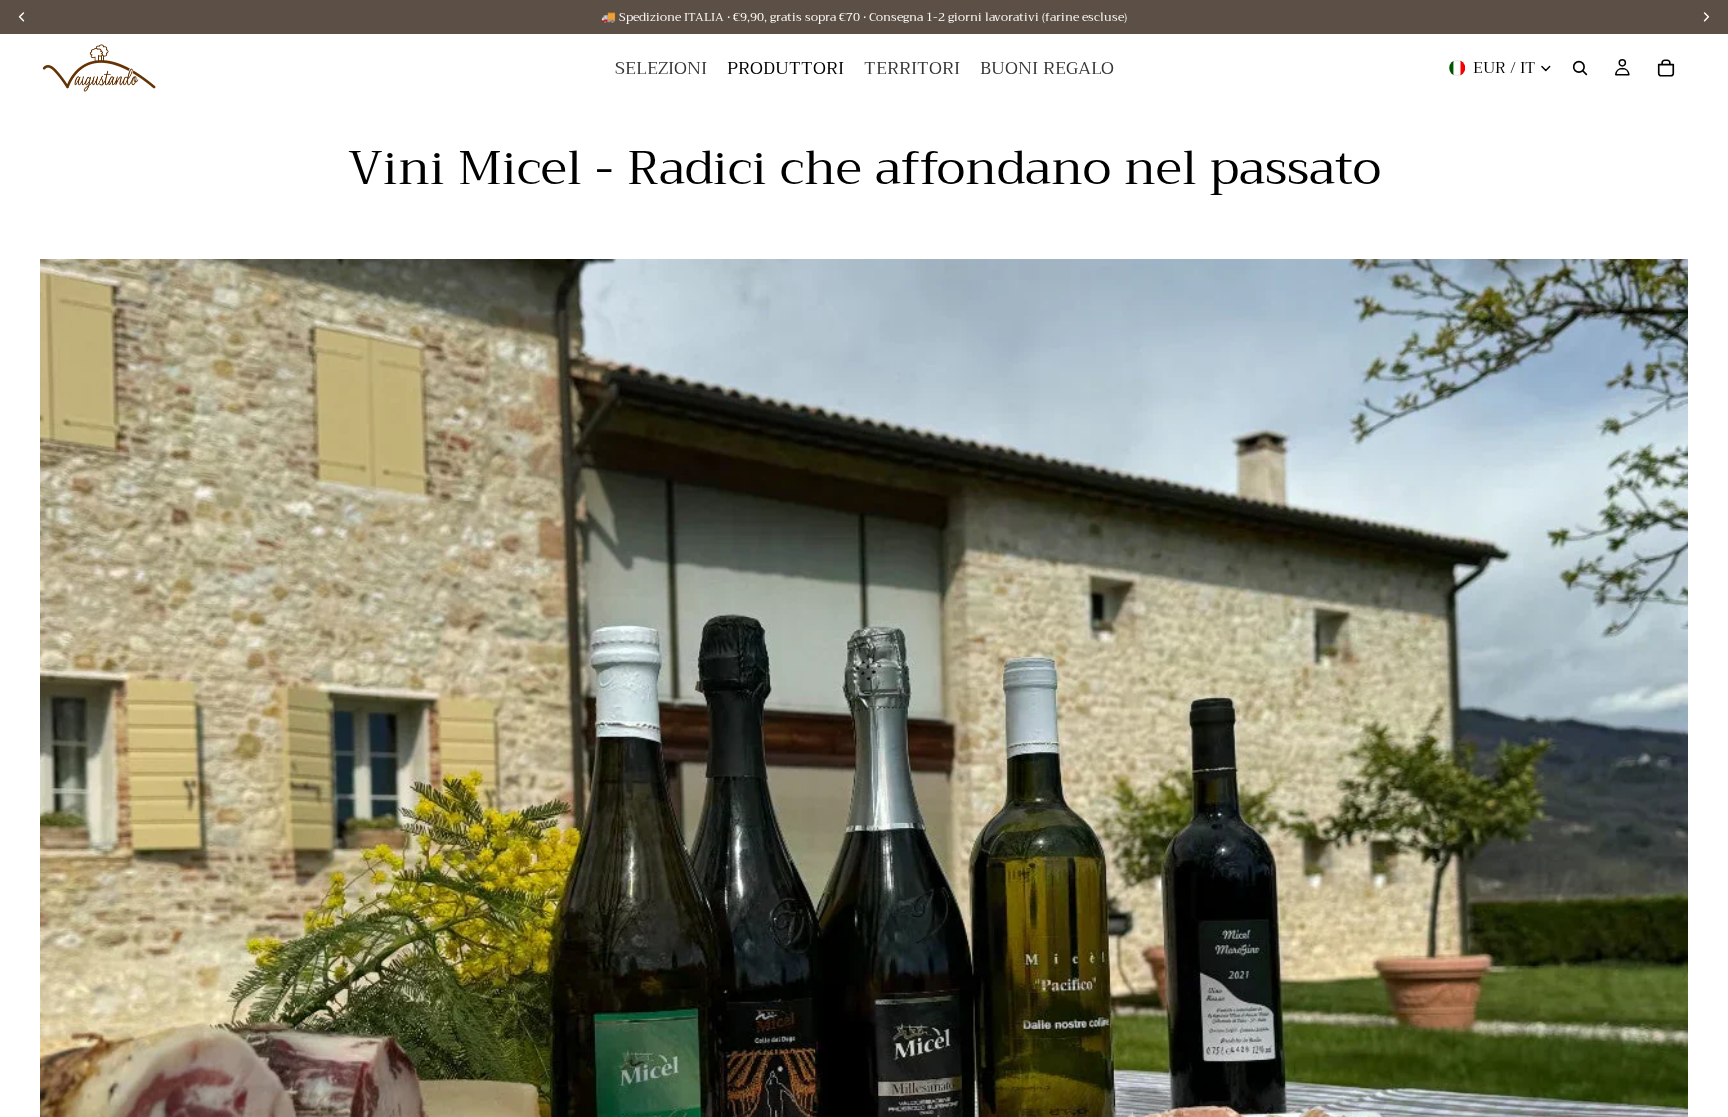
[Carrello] (1666, 68)
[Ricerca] (1580, 68)
